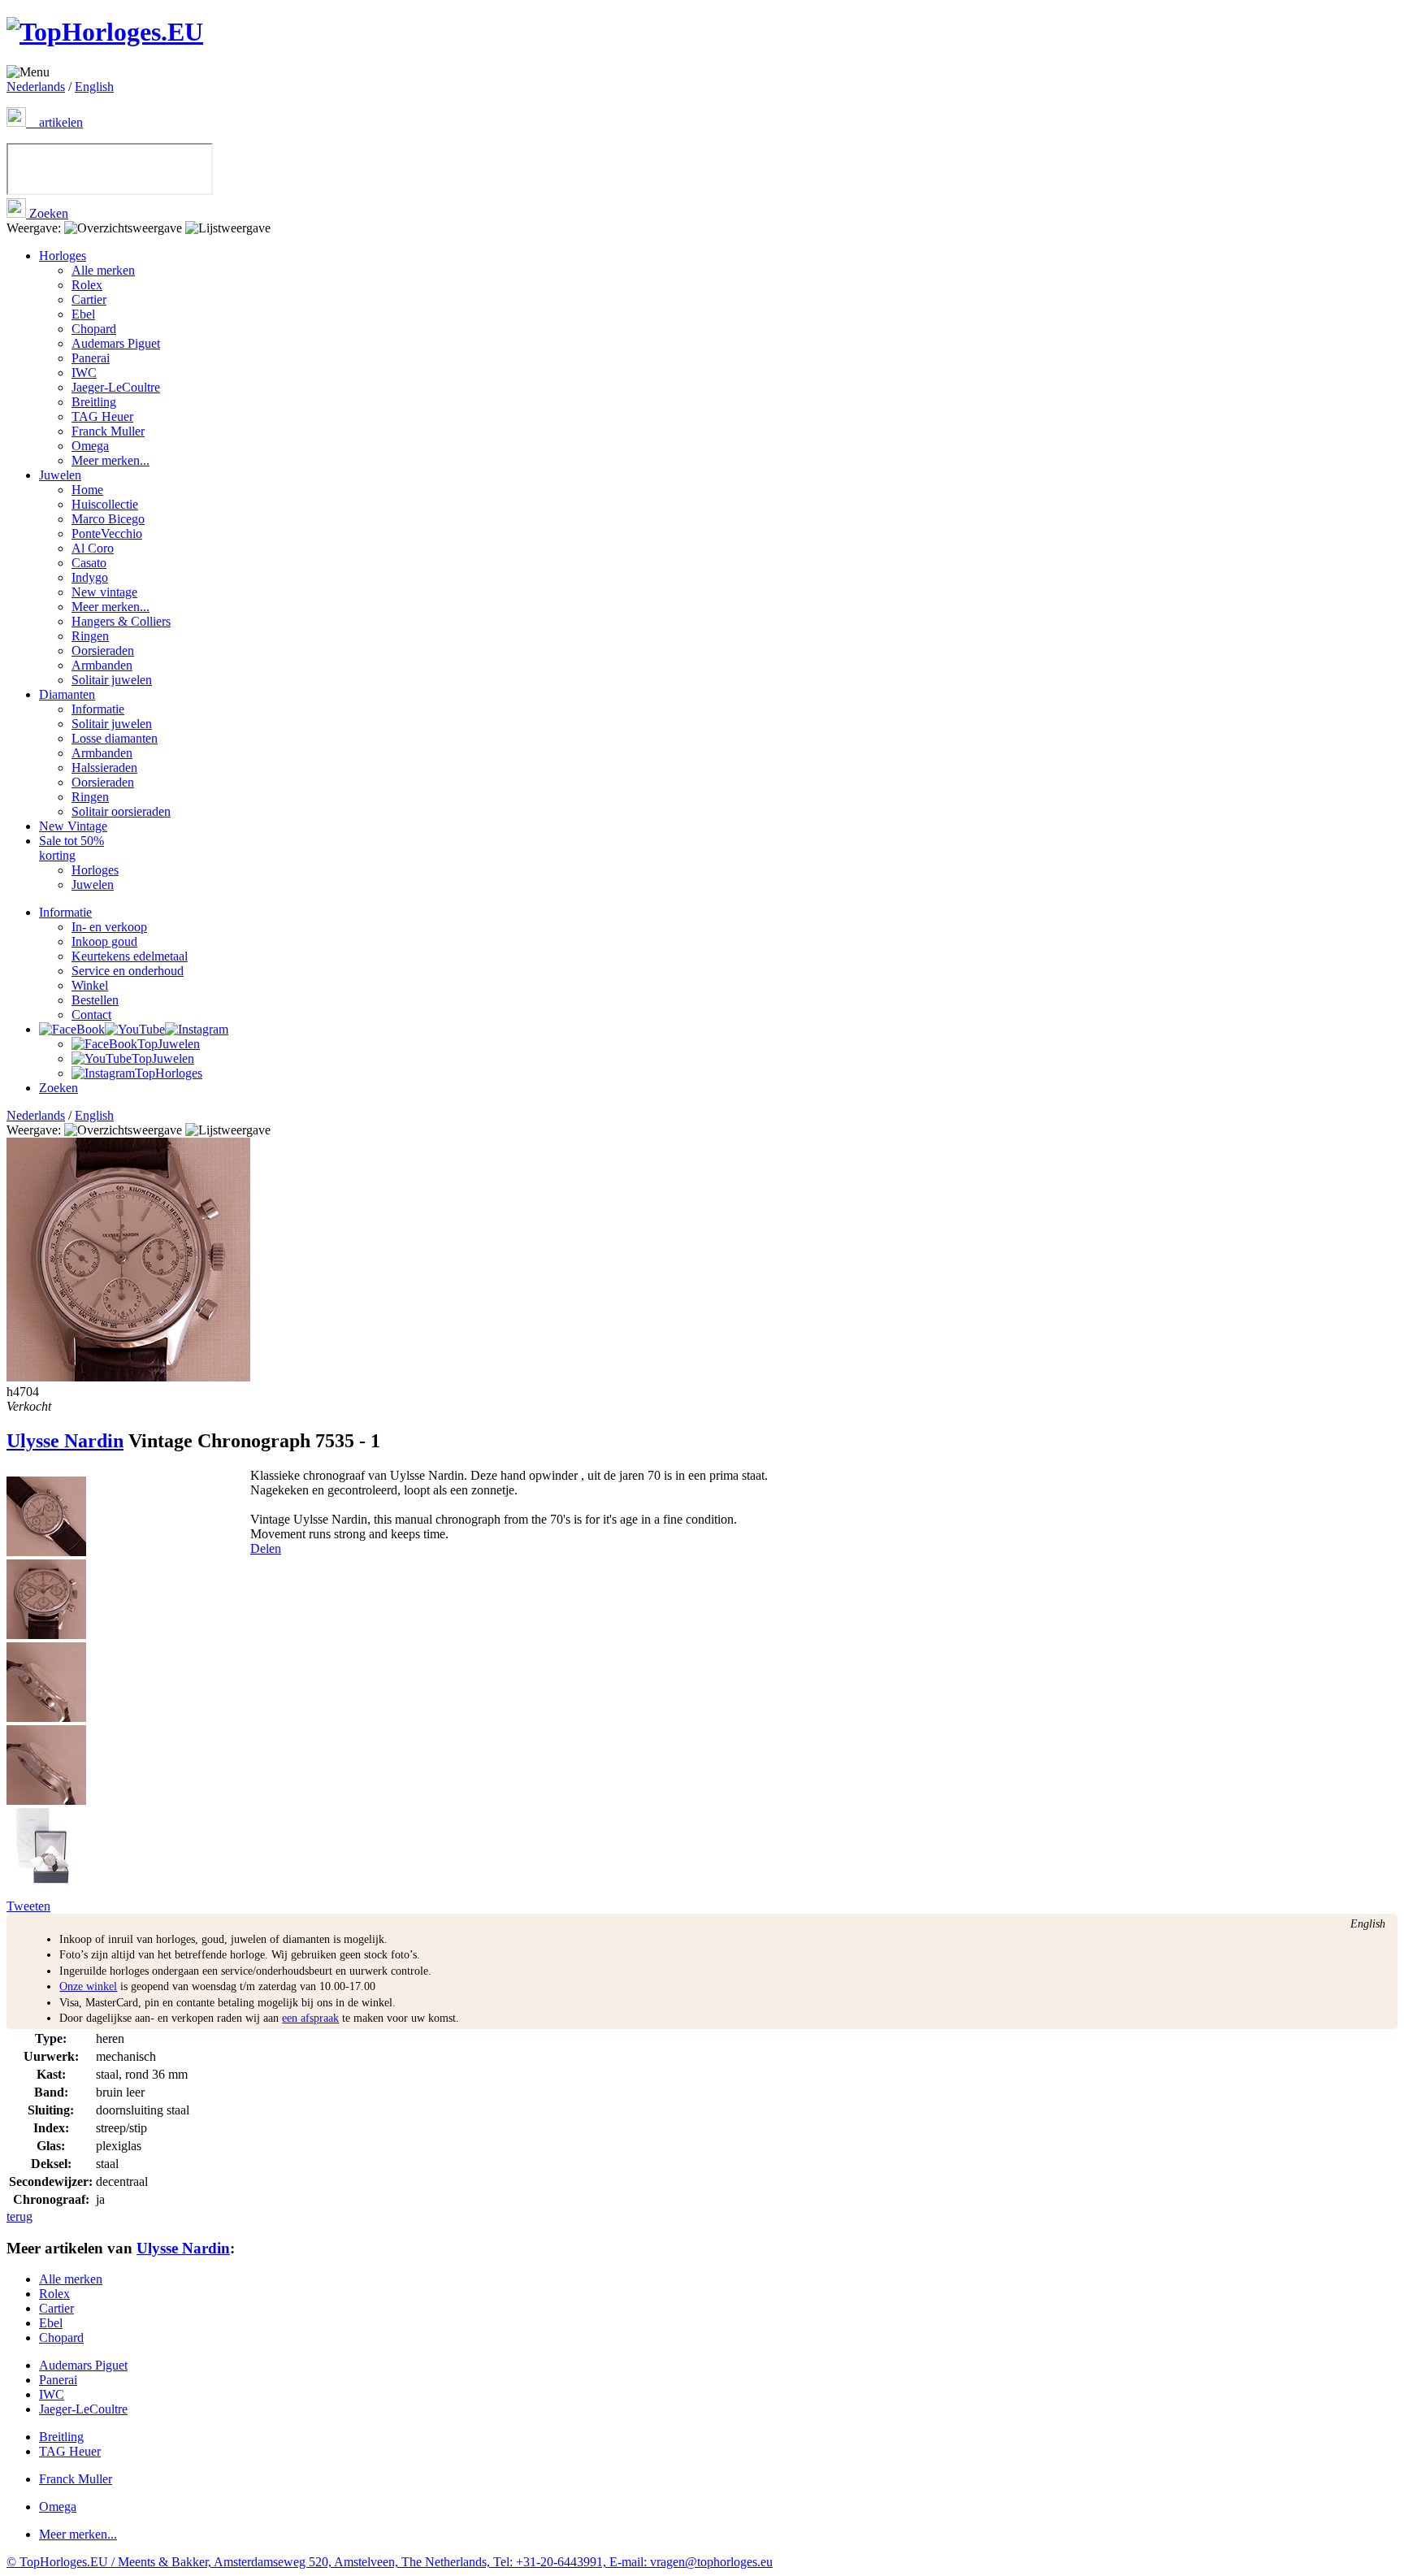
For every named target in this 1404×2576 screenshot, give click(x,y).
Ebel (83, 314)
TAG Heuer (102, 416)
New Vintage (73, 826)
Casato (89, 563)
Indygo (90, 577)
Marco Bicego (108, 519)
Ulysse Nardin (65, 1441)
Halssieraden (104, 768)
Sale (71, 848)
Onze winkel (88, 1986)
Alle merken (103, 270)
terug (19, 2216)
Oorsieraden (103, 651)
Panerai (91, 358)
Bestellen (95, 1000)
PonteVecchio (107, 533)
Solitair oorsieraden (121, 811)
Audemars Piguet (116, 343)
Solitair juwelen (112, 680)
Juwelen (60, 475)
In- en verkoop (109, 927)
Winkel (90, 985)
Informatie (98, 709)
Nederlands (36, 87)
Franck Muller (108, 431)
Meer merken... (110, 460)
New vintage (104, 592)
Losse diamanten (115, 738)
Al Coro (93, 548)
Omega (90, 446)
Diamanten (67, 694)
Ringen (90, 636)
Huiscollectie (105, 504)
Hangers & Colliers (121, 621)
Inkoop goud (104, 941)
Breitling (94, 402)
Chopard (94, 329)
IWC (84, 373)
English (94, 87)
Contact (91, 1015)
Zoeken (47, 213)
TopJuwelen (169, 1044)
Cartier (89, 299)
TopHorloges (169, 1073)
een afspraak (310, 2018)
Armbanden (102, 665)
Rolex (87, 285)
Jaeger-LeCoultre (116, 387)
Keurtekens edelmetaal (130, 956)
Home (87, 490)
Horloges (63, 256)
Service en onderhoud (128, 971)
